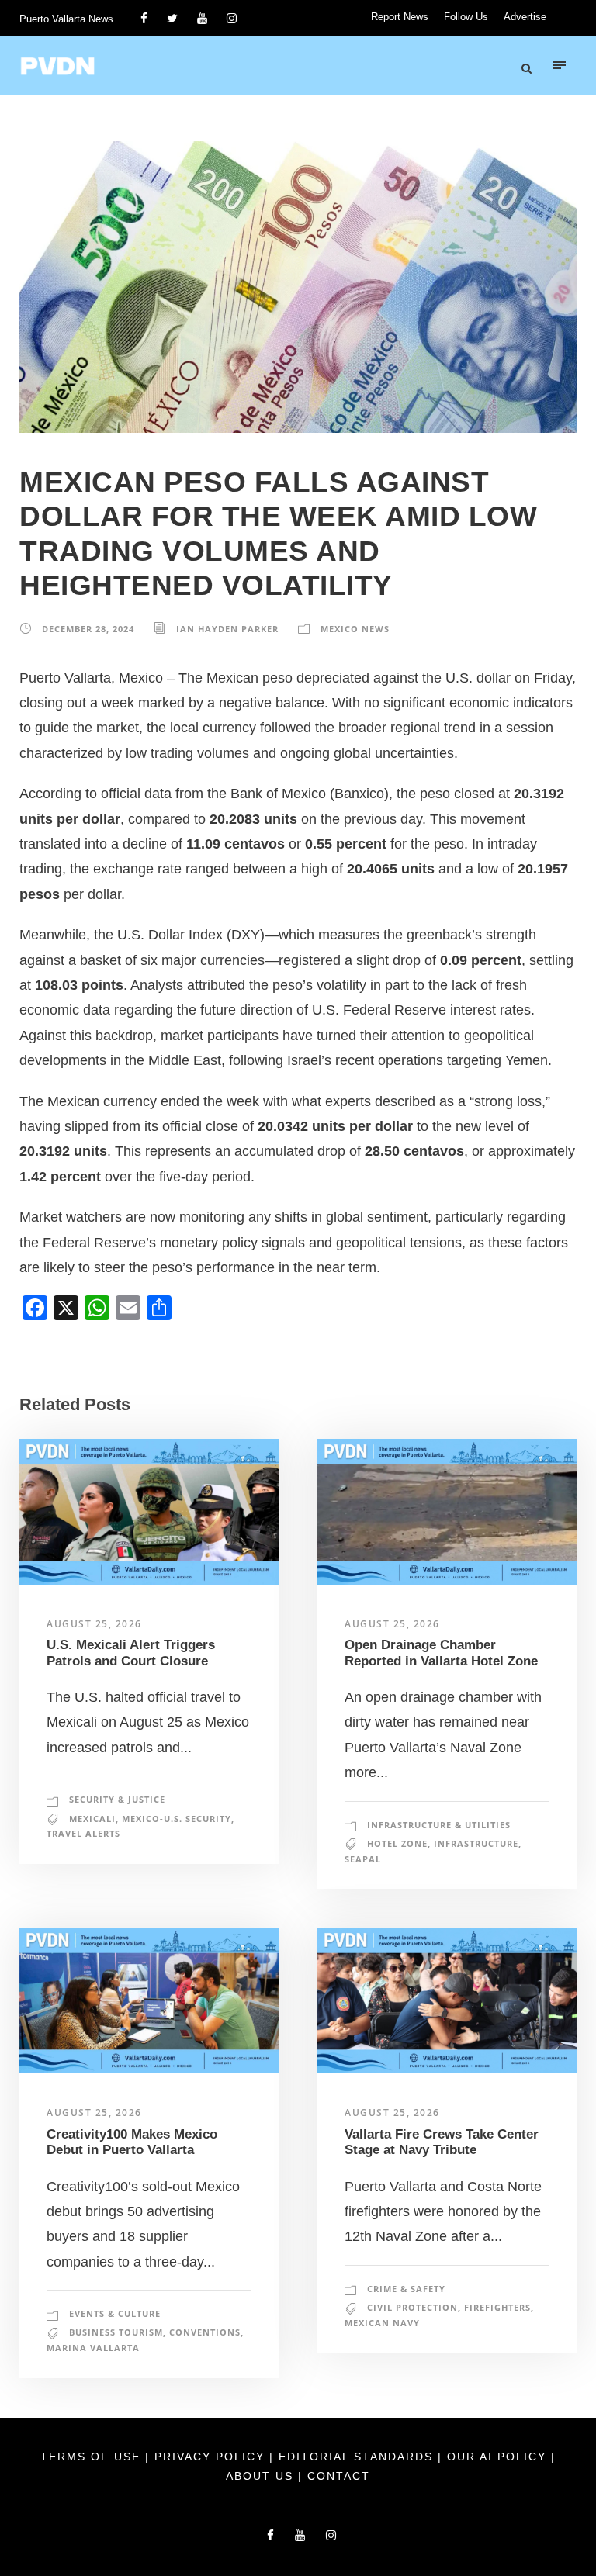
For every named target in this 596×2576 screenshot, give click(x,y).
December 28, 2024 (88, 629)
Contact (339, 2476)
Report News (400, 17)
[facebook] (144, 18)
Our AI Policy (497, 2457)
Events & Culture (115, 2313)
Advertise (525, 17)
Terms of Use (93, 2457)
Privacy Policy (212, 2457)
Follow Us (466, 17)
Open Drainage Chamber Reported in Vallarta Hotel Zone (441, 1653)
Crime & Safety (406, 2289)
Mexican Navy (382, 2323)
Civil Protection (412, 2307)
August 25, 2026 (94, 1624)
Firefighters (497, 2307)
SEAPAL (363, 1859)
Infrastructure (476, 1843)
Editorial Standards (358, 2457)
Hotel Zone (397, 1843)
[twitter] (172, 18)
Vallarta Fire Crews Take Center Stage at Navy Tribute (442, 2142)
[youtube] (202, 18)
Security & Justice (117, 1799)
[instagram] (232, 18)
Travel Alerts (83, 1833)
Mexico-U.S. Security (177, 1819)
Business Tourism (116, 2332)
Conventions (205, 2332)
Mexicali (92, 1819)
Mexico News (355, 629)
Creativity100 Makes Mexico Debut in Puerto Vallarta (132, 2142)
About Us (262, 2476)
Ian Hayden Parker (227, 629)
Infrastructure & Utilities (439, 1825)
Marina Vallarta (93, 2348)
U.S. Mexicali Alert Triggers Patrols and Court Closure (131, 1653)
